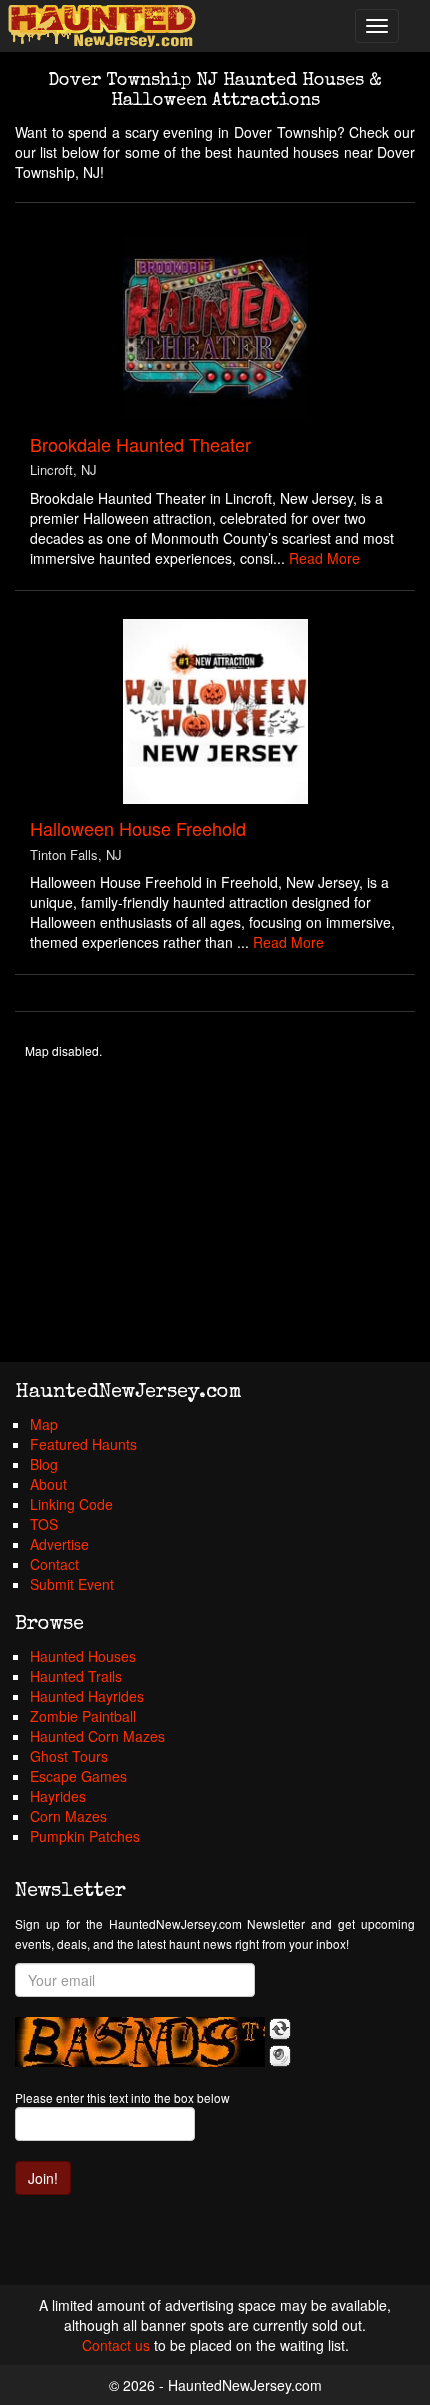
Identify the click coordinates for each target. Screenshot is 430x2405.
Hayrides (58, 1796)
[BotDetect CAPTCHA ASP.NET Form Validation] (140, 2042)
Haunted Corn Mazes (97, 1736)
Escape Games (78, 1776)
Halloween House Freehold (138, 828)
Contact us (116, 2345)
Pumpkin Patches (85, 1836)
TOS (44, 1524)
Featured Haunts (83, 1444)
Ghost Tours (69, 1756)
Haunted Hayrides (87, 1696)
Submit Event (72, 1584)
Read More (324, 558)
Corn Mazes (68, 1816)
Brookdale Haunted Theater (140, 444)
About (48, 1484)
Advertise (59, 1544)
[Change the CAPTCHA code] (280, 2029)
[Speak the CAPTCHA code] (280, 2056)
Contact (54, 1564)
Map (44, 1424)
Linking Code (71, 1504)
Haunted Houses (83, 1656)
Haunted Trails (76, 1676)
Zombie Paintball (83, 1716)
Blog (44, 1464)
